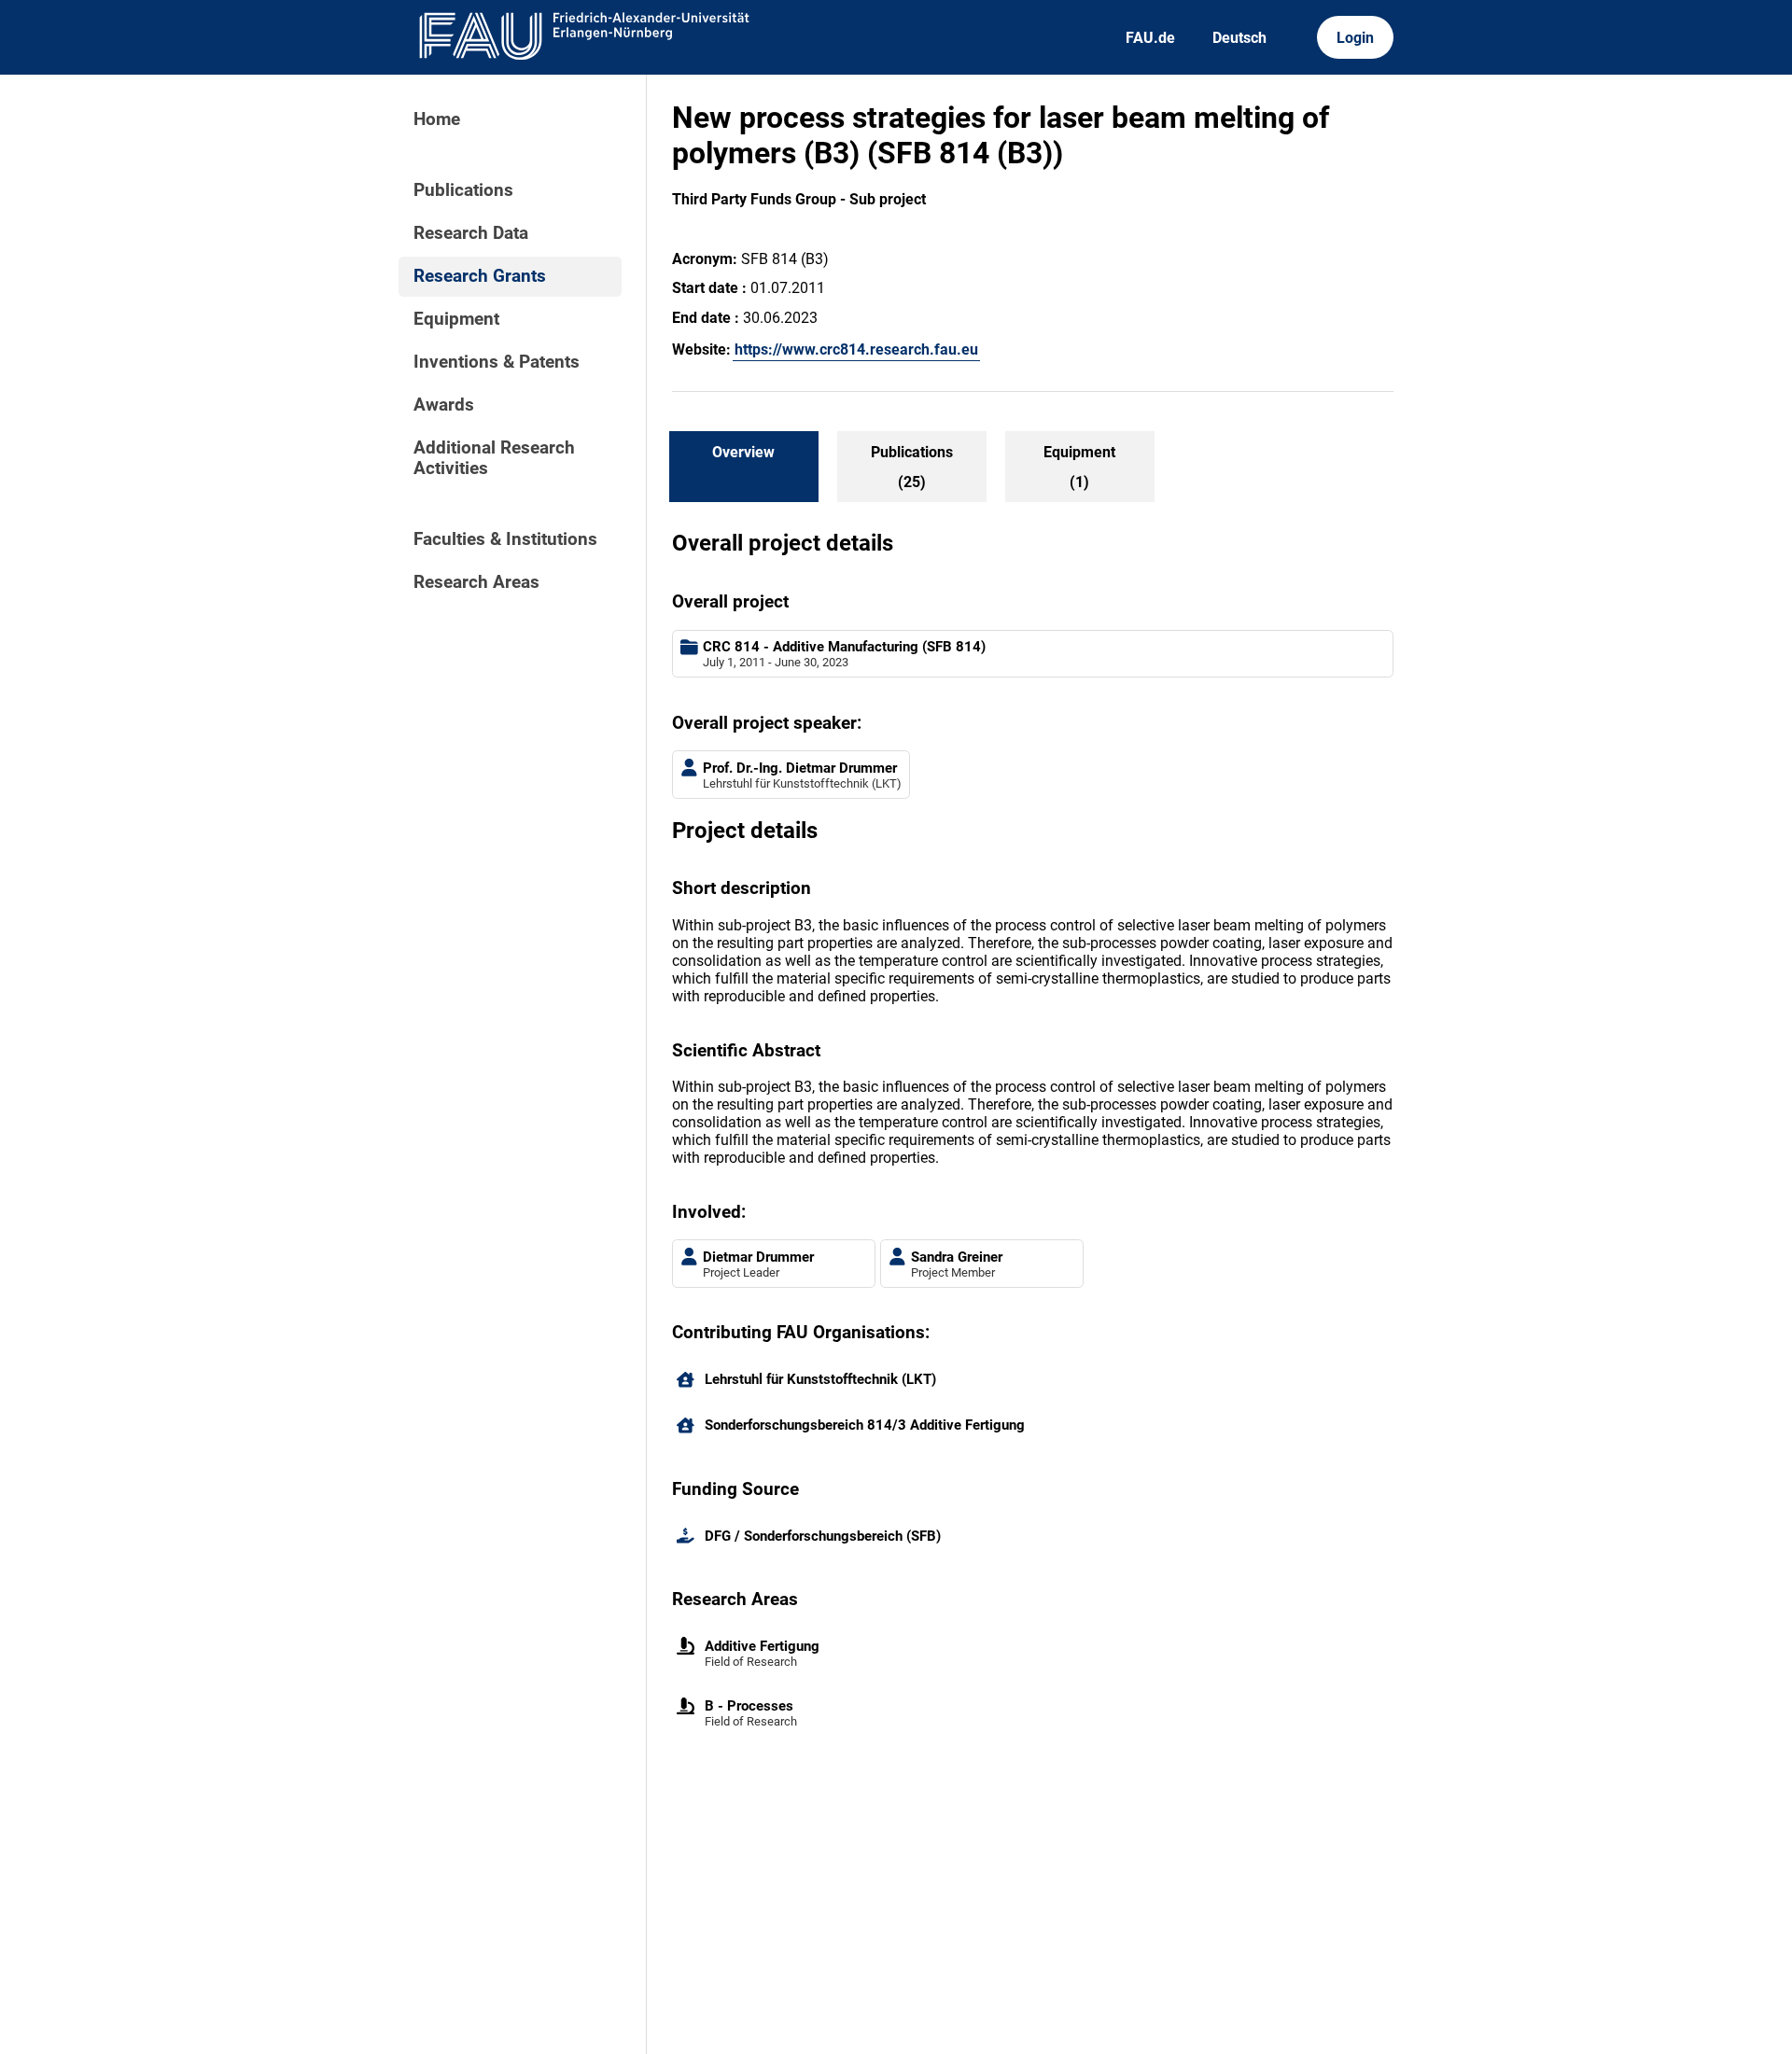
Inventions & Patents (497, 362)
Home (437, 119)
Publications (463, 190)
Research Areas (476, 582)
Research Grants (480, 276)
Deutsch (1239, 38)
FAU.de (1150, 38)
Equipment (456, 319)
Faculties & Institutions (505, 539)
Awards (444, 405)
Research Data (471, 233)
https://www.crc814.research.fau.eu (856, 349)
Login (1355, 38)
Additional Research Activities (494, 458)
